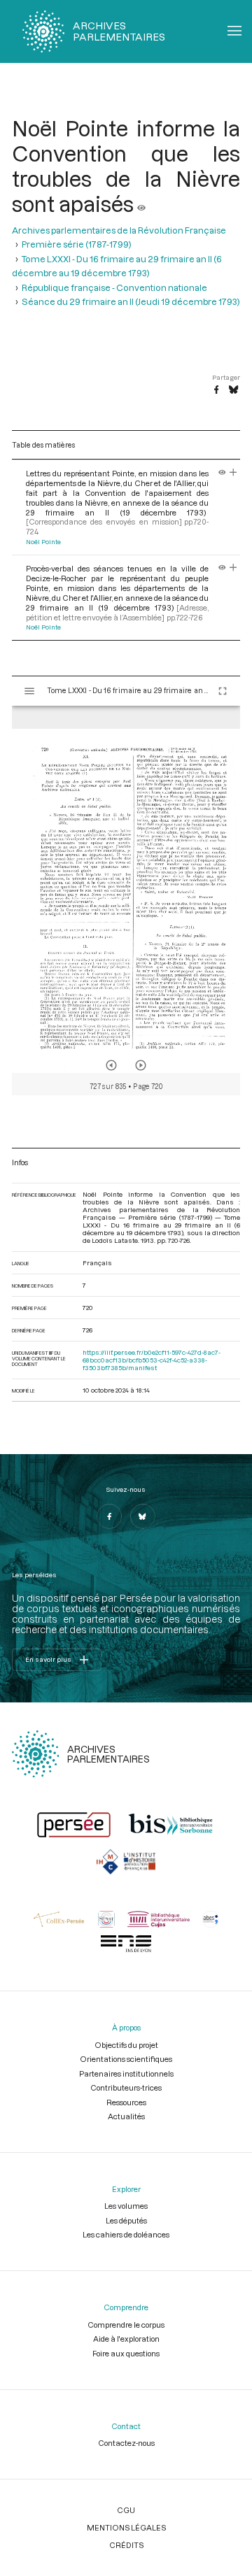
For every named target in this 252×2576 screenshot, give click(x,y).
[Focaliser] (233, 473)
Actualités (126, 2116)
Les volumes (126, 2206)
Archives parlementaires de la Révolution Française (119, 230)
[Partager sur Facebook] (216, 390)
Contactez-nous (126, 2443)
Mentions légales (126, 2527)
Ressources (126, 2102)
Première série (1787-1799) (77, 244)
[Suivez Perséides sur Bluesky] (143, 1516)
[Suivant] (141, 1065)
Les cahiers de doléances (126, 2234)
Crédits (126, 2545)
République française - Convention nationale (114, 287)
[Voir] (141, 204)
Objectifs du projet (126, 2045)
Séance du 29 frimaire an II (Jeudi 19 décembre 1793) (131, 301)
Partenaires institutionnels (126, 2073)
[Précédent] (111, 1065)
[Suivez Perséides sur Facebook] (109, 1516)
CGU (126, 2510)
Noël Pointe (43, 542)
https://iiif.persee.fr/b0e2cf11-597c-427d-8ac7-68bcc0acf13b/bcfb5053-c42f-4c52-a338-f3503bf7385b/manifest (152, 1360)
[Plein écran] (223, 691)
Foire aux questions (126, 2353)
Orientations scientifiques (126, 2059)
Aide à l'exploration (126, 2339)
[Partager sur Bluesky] (233, 390)
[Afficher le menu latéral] (29, 691)
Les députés (126, 2220)
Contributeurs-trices (126, 2087)
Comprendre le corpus (126, 2325)
